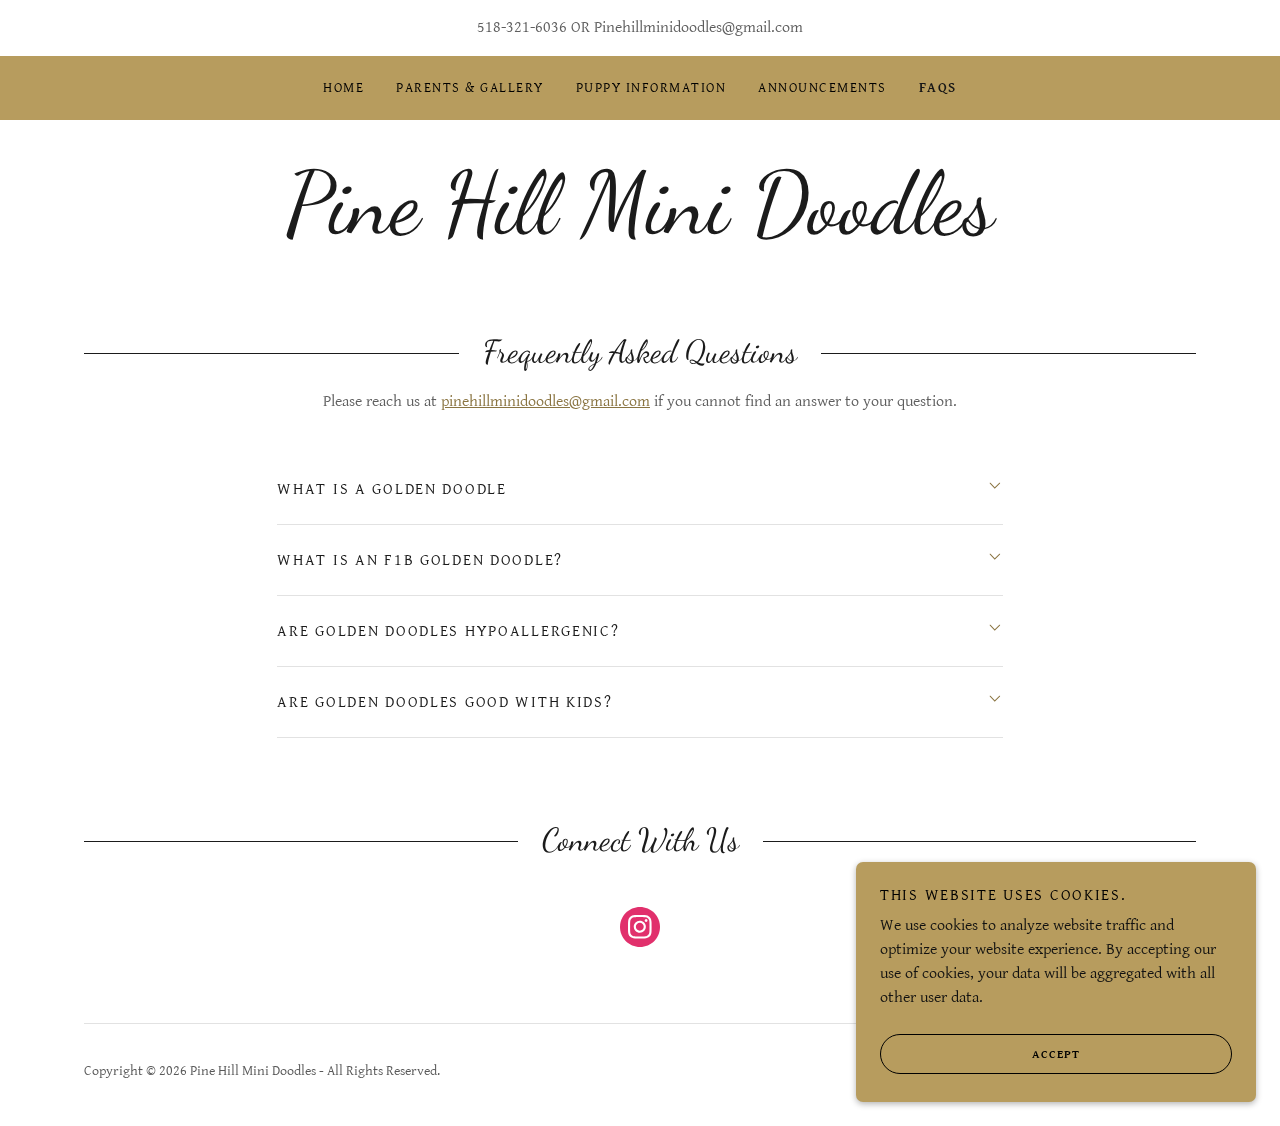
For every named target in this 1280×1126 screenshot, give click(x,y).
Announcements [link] (822, 88)
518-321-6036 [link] (522, 27)
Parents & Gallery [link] (469, 88)
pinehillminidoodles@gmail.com (545, 401)
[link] (639, 227)
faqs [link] (938, 88)
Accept (1056, 1054)
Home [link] (343, 88)
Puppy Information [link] (651, 88)
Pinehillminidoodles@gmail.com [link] (698, 27)
